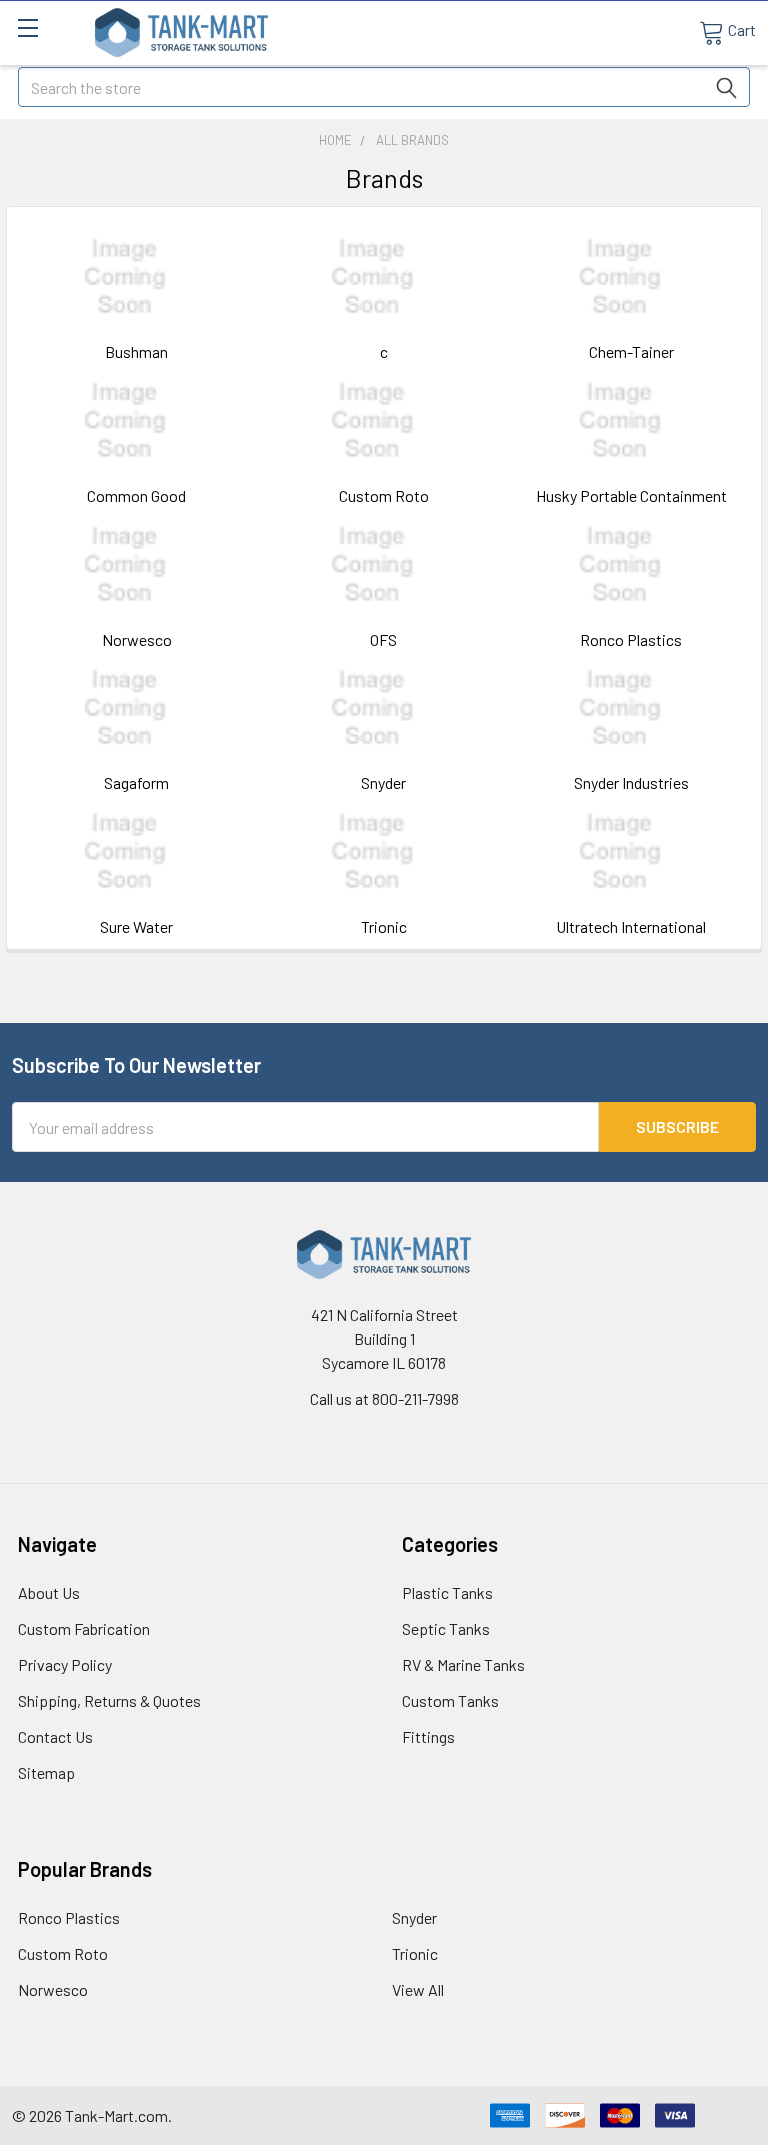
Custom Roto (384, 495)
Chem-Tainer (631, 351)
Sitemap (46, 1772)
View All (418, 1989)
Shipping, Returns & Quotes (109, 1700)
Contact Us (55, 1736)
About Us (49, 1592)
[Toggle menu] (27, 27)
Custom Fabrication (84, 1628)
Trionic (384, 926)
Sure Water (136, 926)
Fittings (428, 1736)
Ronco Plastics (631, 639)
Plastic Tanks (447, 1592)
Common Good (136, 495)
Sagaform (136, 782)
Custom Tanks (450, 1700)
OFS (383, 639)
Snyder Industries (631, 782)
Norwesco (137, 639)
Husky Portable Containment (631, 495)
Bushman (136, 351)
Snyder (383, 782)
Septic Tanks (446, 1628)
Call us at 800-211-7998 (384, 1398)
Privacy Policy (65, 1664)
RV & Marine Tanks (463, 1664)
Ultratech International (631, 926)
